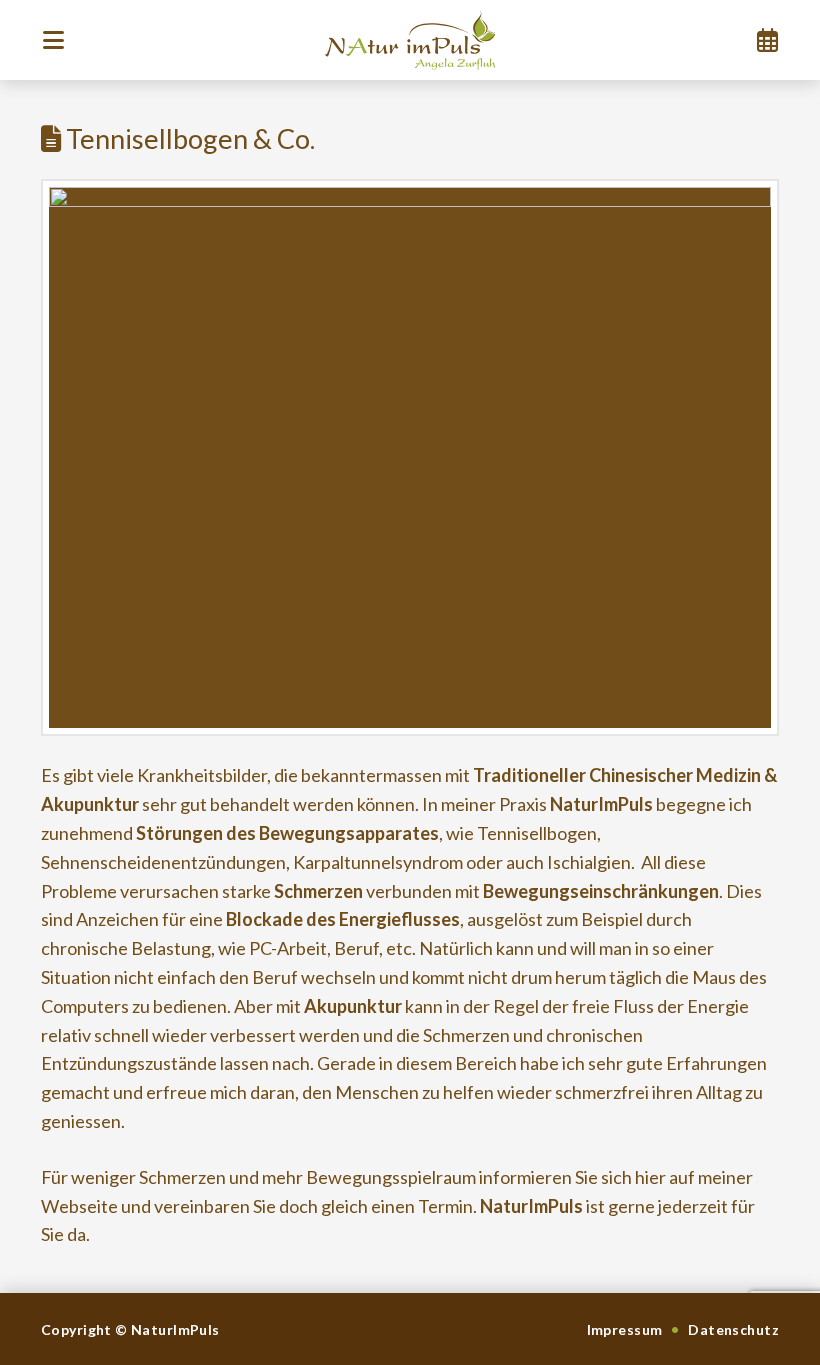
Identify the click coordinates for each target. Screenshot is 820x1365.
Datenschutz (733, 1329)
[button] (53, 40)
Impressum (625, 1329)
